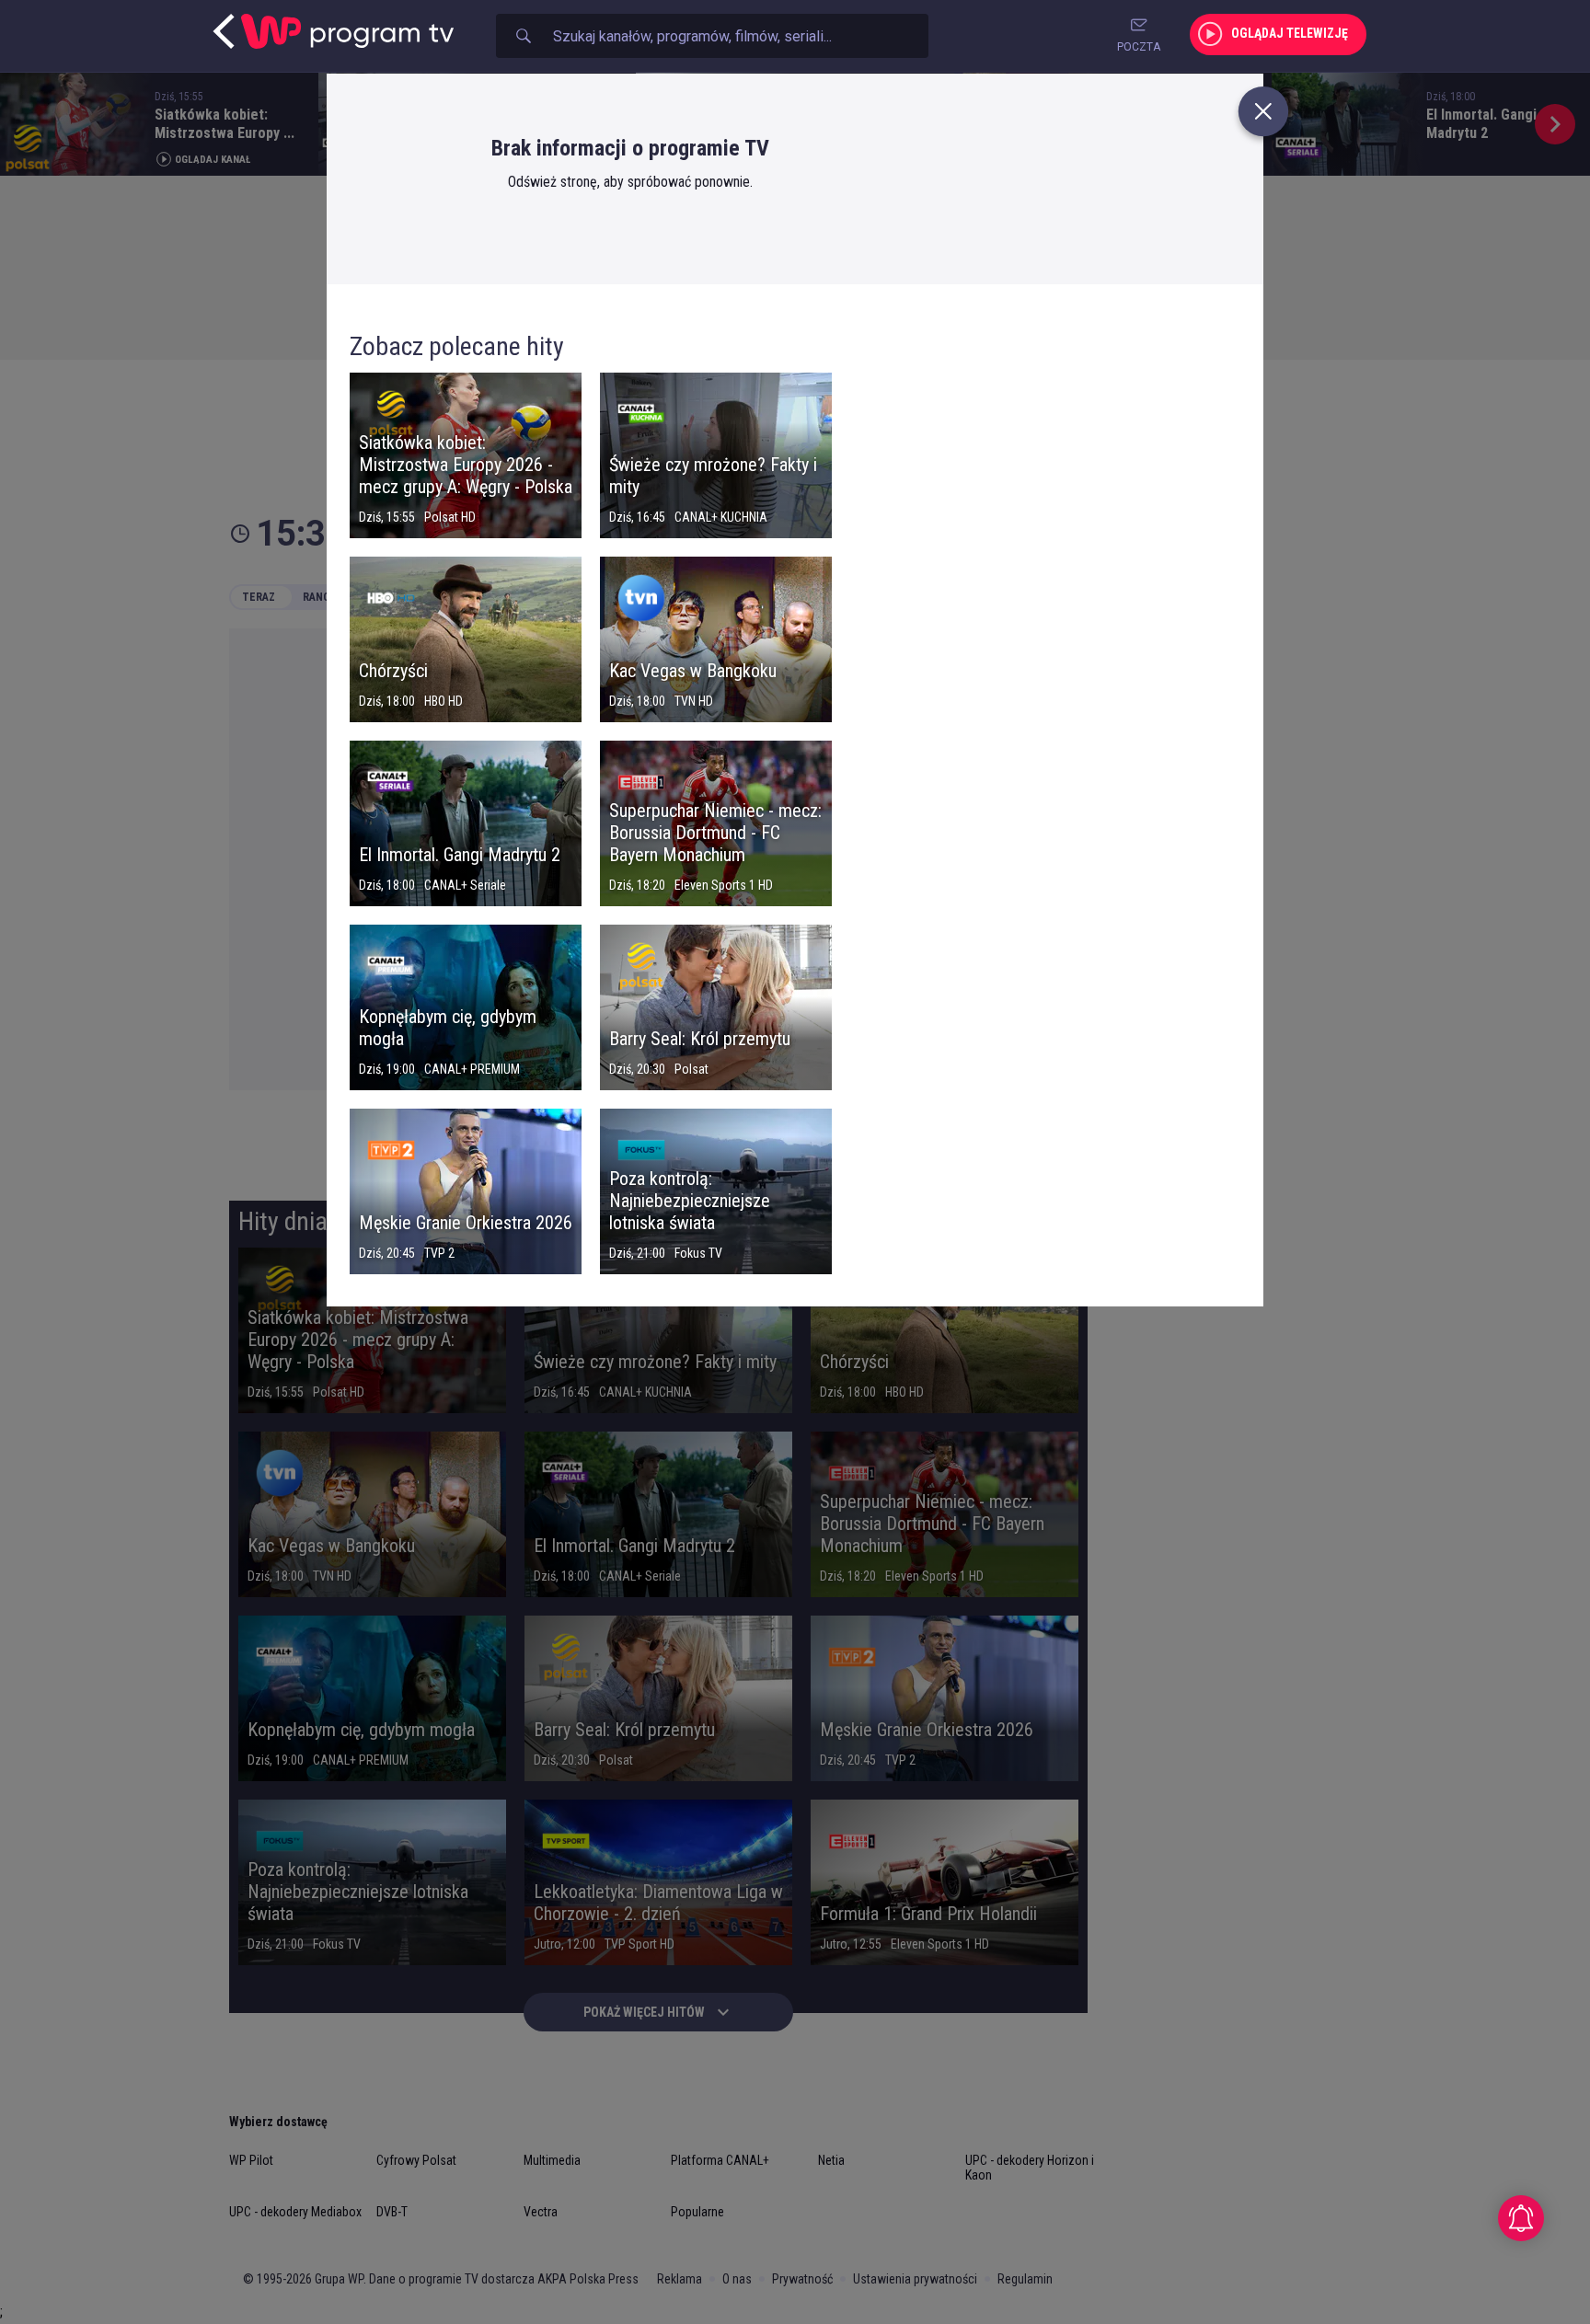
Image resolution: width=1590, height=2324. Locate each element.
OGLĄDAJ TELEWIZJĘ (1290, 33)
